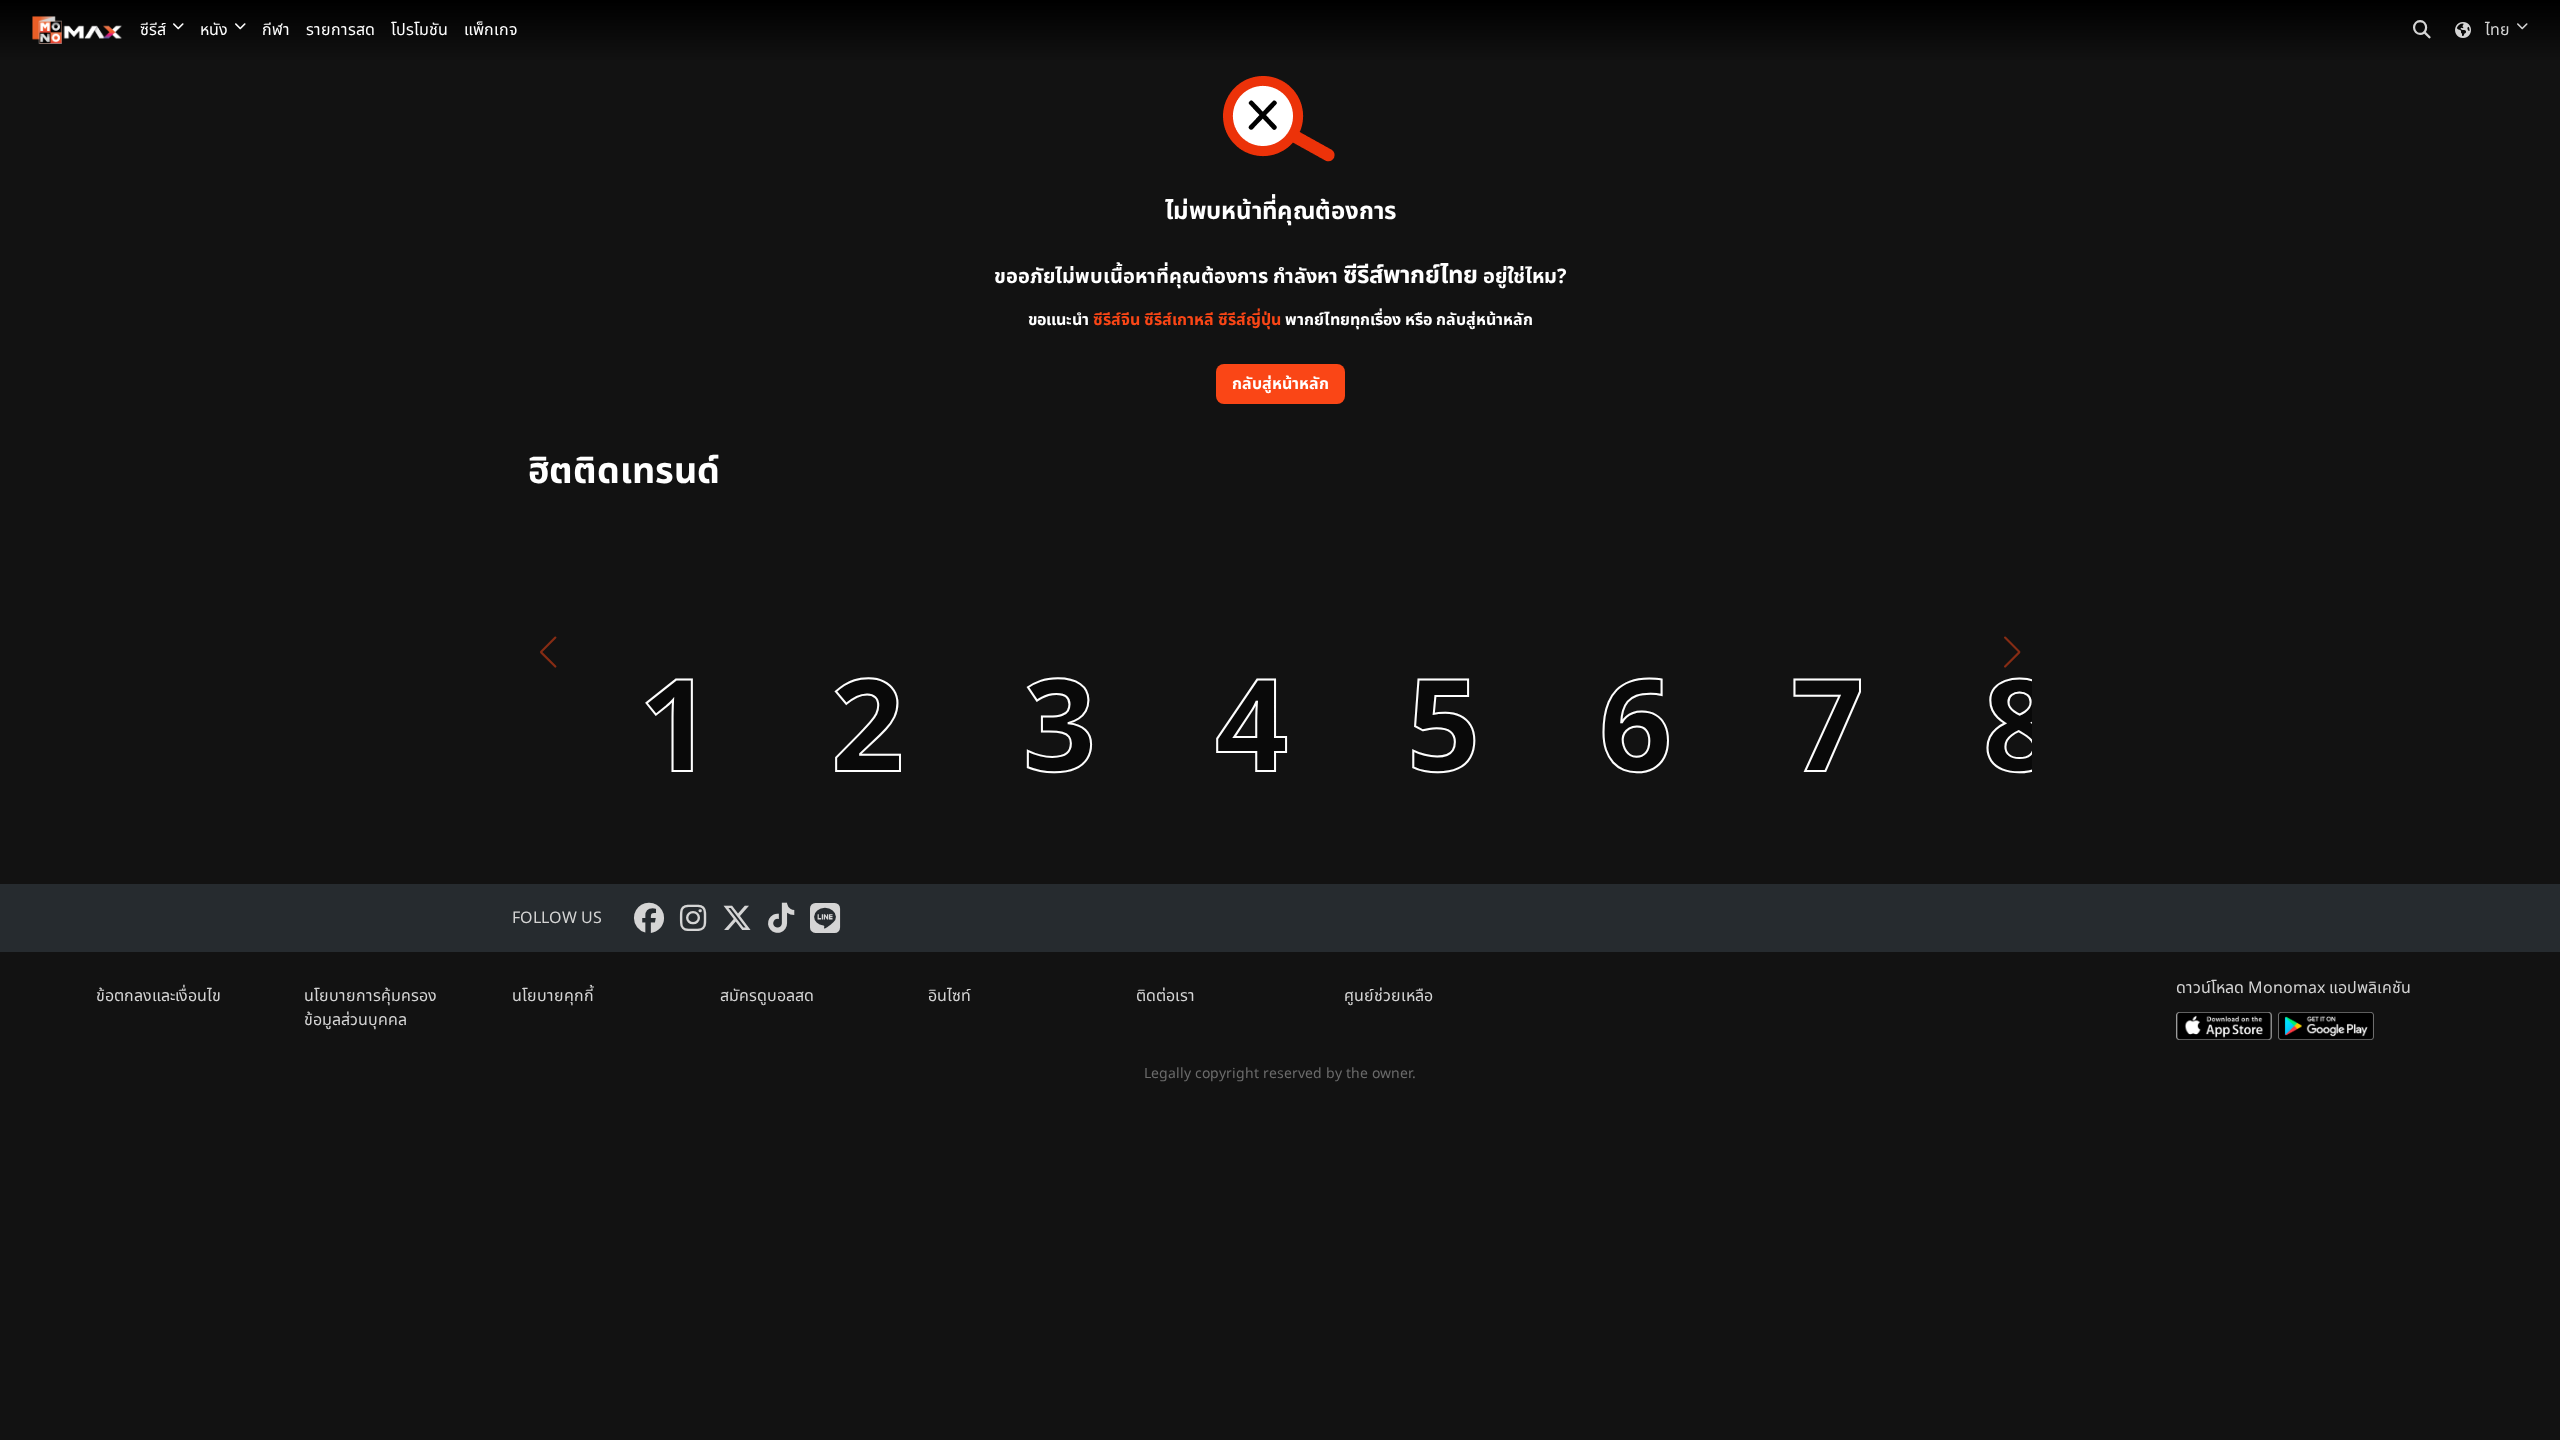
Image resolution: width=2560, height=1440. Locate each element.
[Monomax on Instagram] (693, 918)
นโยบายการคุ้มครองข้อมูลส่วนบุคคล (370, 1008)
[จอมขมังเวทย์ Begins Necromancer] (1968, 652)
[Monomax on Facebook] (649, 918)
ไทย (2497, 30)
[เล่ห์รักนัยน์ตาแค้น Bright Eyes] (816, 652)
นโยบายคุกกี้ (553, 996)
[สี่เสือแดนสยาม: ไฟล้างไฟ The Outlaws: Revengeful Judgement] (1008, 652)
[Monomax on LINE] (825, 918)
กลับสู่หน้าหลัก (1280, 384)
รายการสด (340, 30)
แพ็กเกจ (491, 30)
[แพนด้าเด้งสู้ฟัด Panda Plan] (1200, 652)
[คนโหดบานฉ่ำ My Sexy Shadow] (1584, 652)
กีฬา (276, 30)
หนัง (214, 30)
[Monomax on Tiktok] (781, 918)
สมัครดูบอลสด (767, 996)
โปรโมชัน (419, 30)
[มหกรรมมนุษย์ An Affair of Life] (624, 652)
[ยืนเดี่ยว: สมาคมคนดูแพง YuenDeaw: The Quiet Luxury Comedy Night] (1392, 652)
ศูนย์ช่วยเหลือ (1388, 996)
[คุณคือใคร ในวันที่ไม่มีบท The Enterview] (1776, 652)
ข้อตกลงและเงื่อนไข (158, 996)
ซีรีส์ (153, 30)
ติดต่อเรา (1165, 996)
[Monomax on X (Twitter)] (737, 918)
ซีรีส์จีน (1116, 320)
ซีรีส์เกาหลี (1179, 320)
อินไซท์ (949, 996)
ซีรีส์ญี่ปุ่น (1249, 320)
